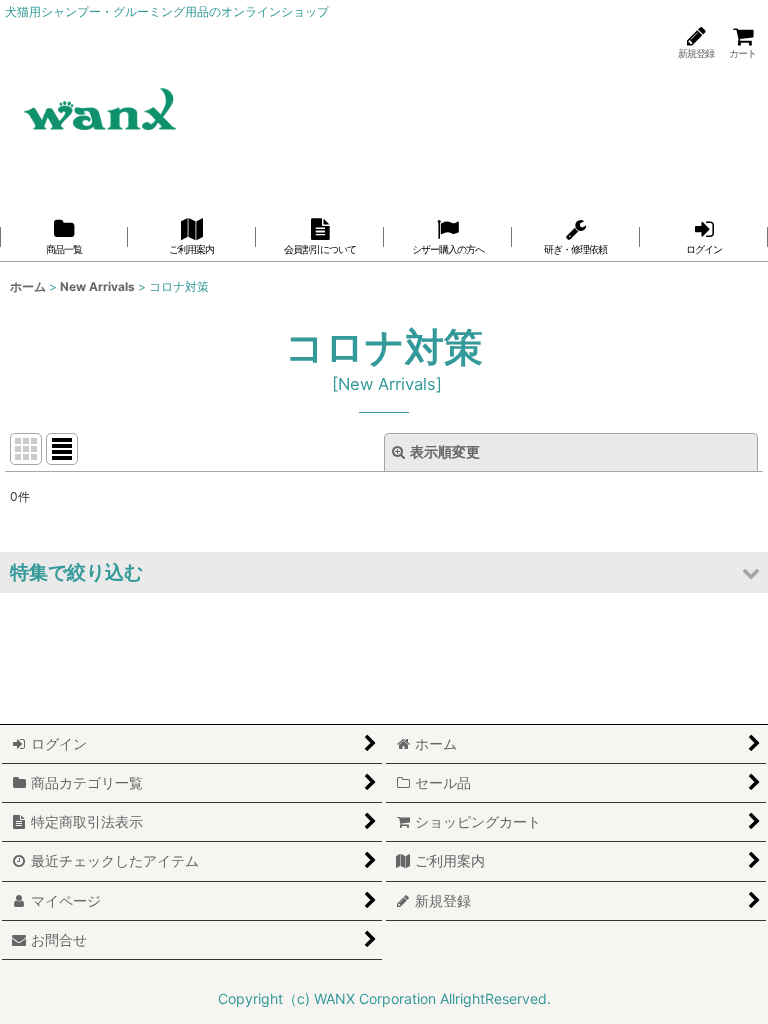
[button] (384, 572)
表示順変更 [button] (445, 451)
